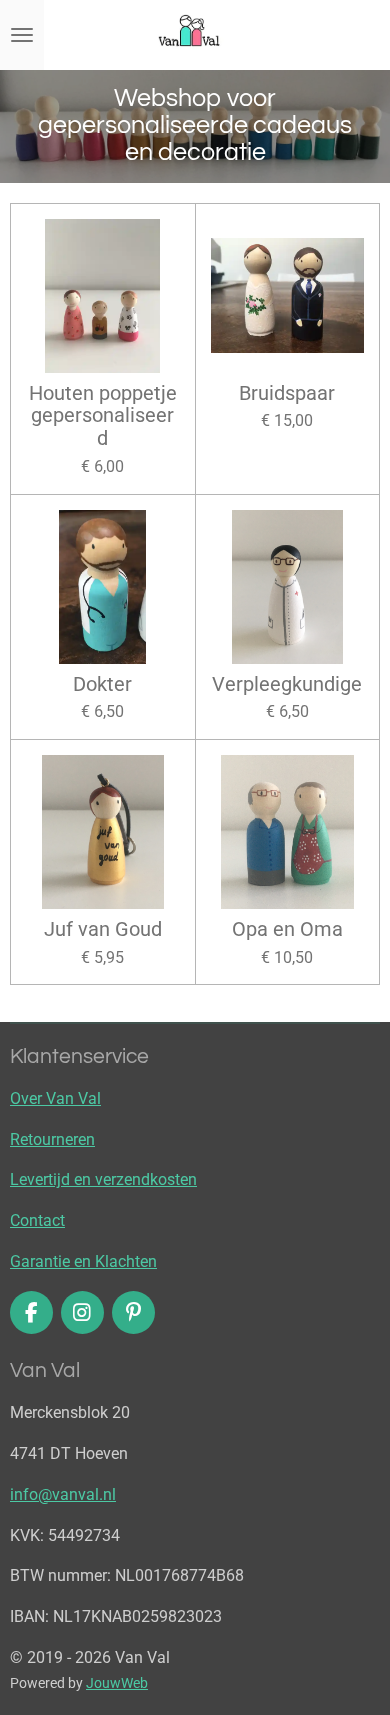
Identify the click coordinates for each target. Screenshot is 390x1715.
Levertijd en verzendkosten (103, 1179)
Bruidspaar (287, 394)
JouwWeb (117, 1683)
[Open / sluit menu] (22, 35)
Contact (37, 1220)
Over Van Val (55, 1098)
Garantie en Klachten (83, 1261)
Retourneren (52, 1139)
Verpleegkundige (287, 685)
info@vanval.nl (63, 1494)
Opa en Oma (287, 930)
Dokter (102, 685)
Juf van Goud (103, 930)
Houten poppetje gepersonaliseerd (103, 417)
